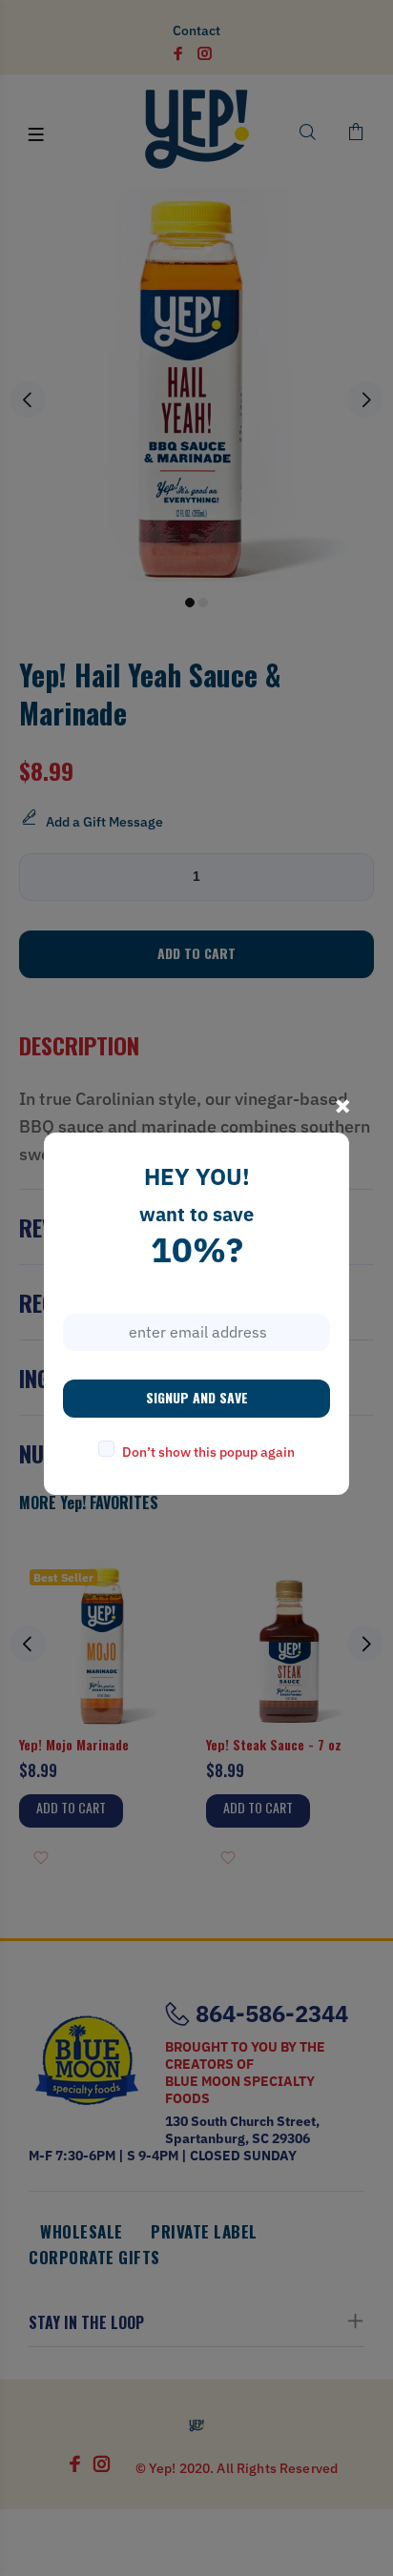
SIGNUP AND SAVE (197, 1397)
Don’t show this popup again (208, 1452)
